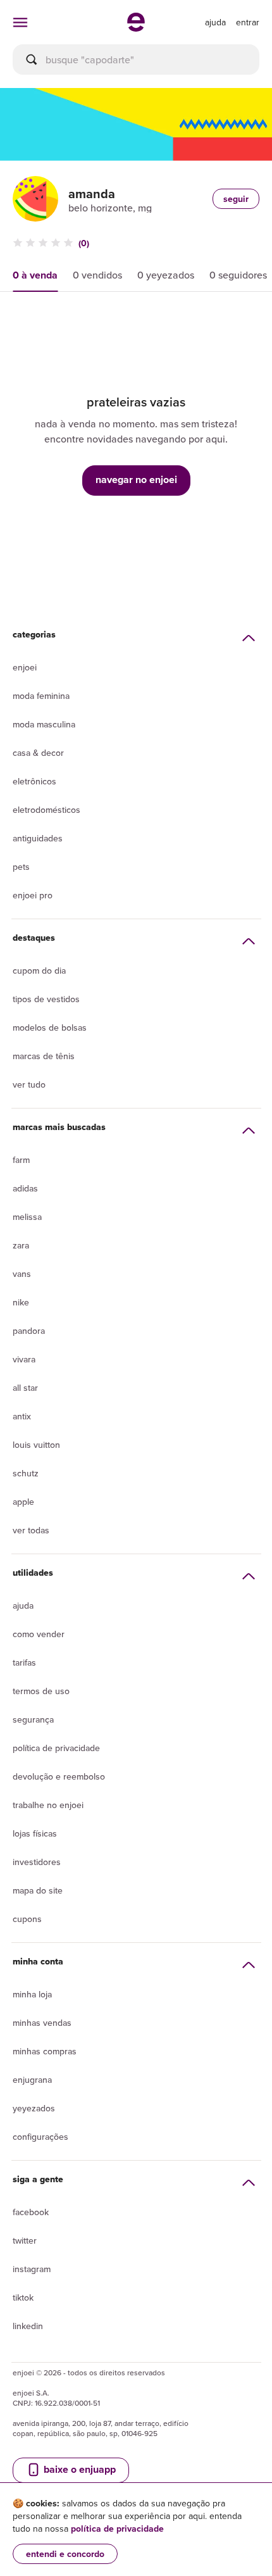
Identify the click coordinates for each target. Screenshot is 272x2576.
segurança (33, 1719)
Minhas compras (45, 2051)
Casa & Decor (38, 753)
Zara (21, 1245)
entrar (248, 22)
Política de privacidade (56, 1748)
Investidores (37, 1862)
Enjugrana (32, 2080)
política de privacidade (117, 2529)
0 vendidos (97, 275)
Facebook (31, 2212)
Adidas (25, 1188)
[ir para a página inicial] (136, 28)
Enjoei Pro (33, 895)
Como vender (39, 1634)
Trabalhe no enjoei (48, 1805)
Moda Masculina (44, 724)
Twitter (25, 2240)
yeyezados (34, 2108)
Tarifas (24, 1662)
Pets (21, 867)
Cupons (27, 1919)
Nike (21, 1302)
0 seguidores (238, 275)
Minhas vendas (42, 2023)
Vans (22, 1274)
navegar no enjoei (136, 480)
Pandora (29, 1331)
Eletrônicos (34, 781)
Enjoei (25, 667)
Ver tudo (29, 1084)
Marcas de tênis (44, 1056)
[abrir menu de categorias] (20, 22)
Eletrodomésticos (46, 810)
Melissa (27, 1217)
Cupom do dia (39, 971)
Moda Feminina (41, 696)
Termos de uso (41, 1691)
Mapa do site (38, 1890)
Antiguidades (38, 838)
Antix (22, 1416)
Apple (23, 1502)
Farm (21, 1160)
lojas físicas (35, 1833)
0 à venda (35, 275)
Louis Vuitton (36, 1445)
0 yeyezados (166, 275)
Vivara (24, 1359)
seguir (236, 199)
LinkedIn (28, 2326)
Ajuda (23, 1605)
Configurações (40, 2137)
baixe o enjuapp (78, 2469)
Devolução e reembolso (59, 1776)
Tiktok (23, 2297)
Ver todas (31, 1530)
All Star (25, 1388)
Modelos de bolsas (50, 1027)
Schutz (26, 1473)
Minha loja (32, 1994)
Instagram (32, 2269)
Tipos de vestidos (46, 999)
